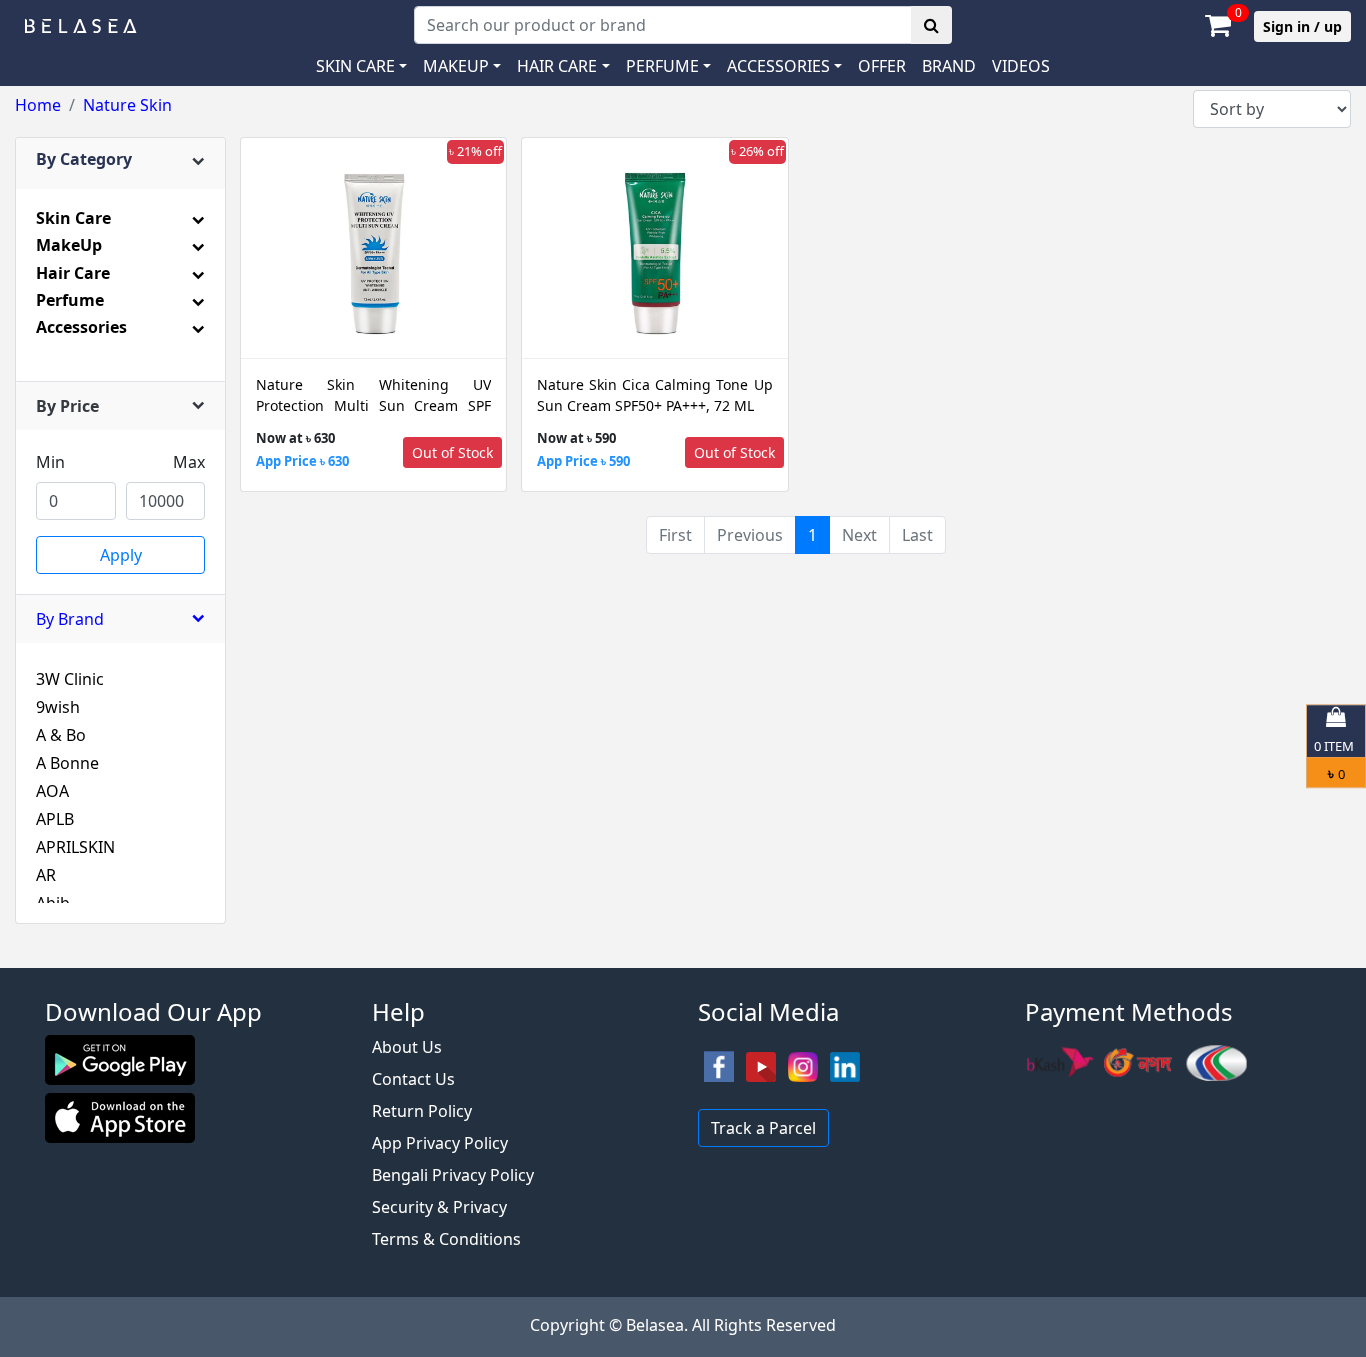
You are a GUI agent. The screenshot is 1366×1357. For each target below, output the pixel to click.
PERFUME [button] (662, 66)
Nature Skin (127, 105)
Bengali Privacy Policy (453, 1175)
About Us (407, 1047)
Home (38, 105)
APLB (55, 819)
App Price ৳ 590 (583, 461)
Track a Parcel (763, 1128)
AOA (52, 791)
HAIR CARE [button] (557, 66)
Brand (949, 66)
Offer (882, 66)
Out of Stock (452, 452)
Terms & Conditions (446, 1239)
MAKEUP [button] (456, 66)
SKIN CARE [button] (355, 66)
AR (46, 875)
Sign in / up (1302, 26)
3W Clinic (70, 679)
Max (189, 462)
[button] (784, 66)
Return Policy (422, 1111)
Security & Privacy (439, 1207)
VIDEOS (1021, 66)
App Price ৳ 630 (302, 461)
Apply (121, 555)
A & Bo (61, 735)
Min (50, 462)
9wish (58, 707)
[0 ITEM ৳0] (683, 958)
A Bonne (67, 763)
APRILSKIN (75, 847)
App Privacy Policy (440, 1143)
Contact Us (413, 1079)
